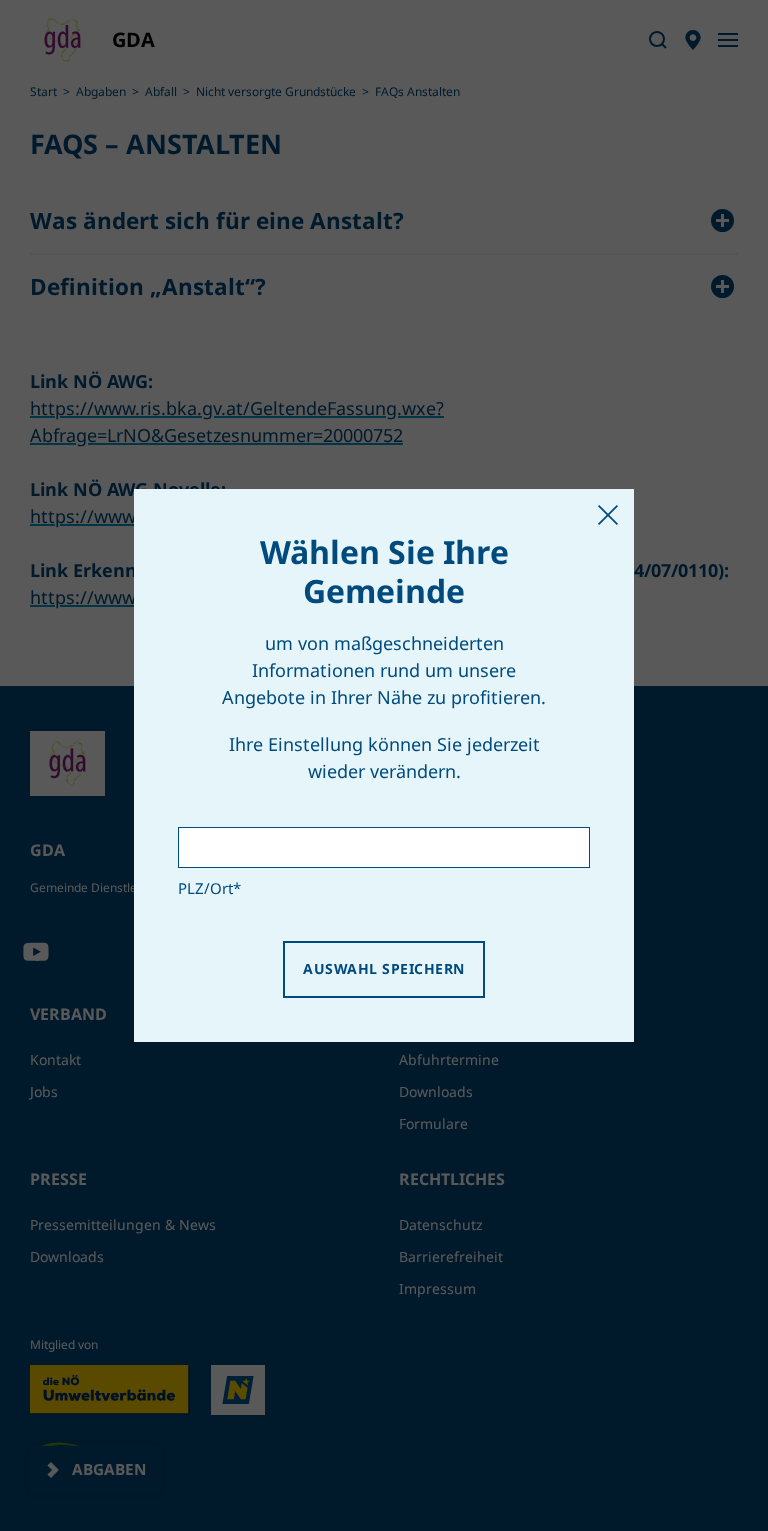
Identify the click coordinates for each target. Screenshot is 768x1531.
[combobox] (384, 847)
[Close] (608, 515)
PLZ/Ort (209, 888)
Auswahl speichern (383, 968)
